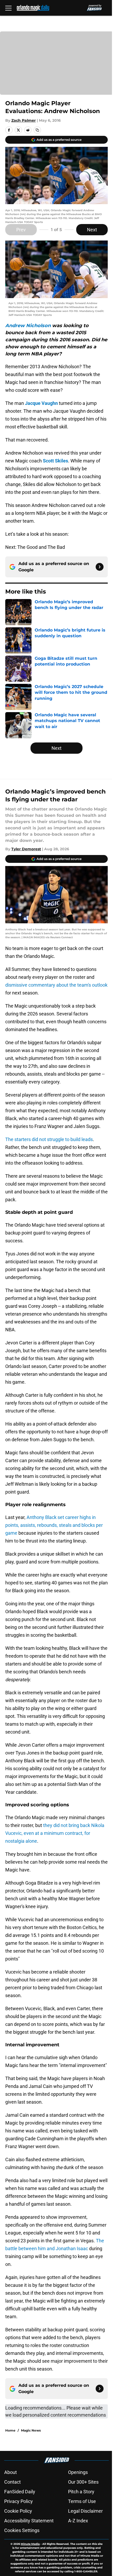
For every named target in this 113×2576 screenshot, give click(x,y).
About (11, 2472)
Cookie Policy (18, 2511)
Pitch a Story (81, 2492)
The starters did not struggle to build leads (49, 1139)
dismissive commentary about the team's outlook (56, 985)
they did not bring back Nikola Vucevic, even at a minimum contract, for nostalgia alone (55, 1833)
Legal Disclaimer (85, 2511)
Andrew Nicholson (28, 326)
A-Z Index (78, 2521)
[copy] (37, 130)
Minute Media (30, 2544)
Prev (21, 230)
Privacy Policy (19, 2501)
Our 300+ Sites (83, 2482)
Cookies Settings (22, 2530)
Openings (78, 2472)
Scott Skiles (55, 461)
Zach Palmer (24, 120)
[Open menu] (8, 8)
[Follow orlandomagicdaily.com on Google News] (100, 567)
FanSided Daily (20, 2492)
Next (92, 230)
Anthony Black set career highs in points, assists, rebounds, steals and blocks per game (54, 1525)
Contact (12, 2482)
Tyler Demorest (26, 849)
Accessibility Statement (29, 2521)
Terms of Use (82, 2501)
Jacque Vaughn (41, 403)
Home (10, 2430)
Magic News (31, 2430)
